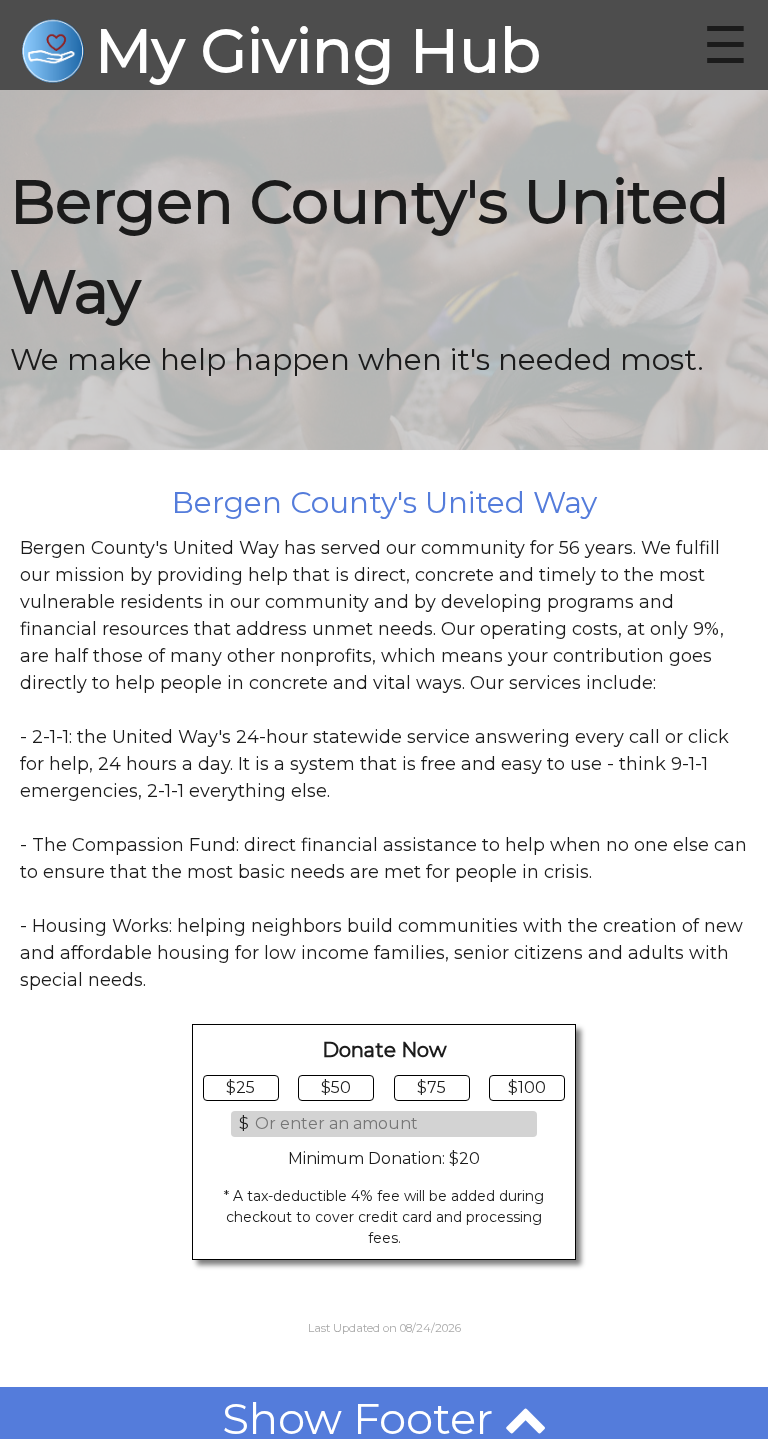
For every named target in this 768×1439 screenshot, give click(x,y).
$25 (240, 1087)
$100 (527, 1087)
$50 (336, 1087)
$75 (431, 1087)
